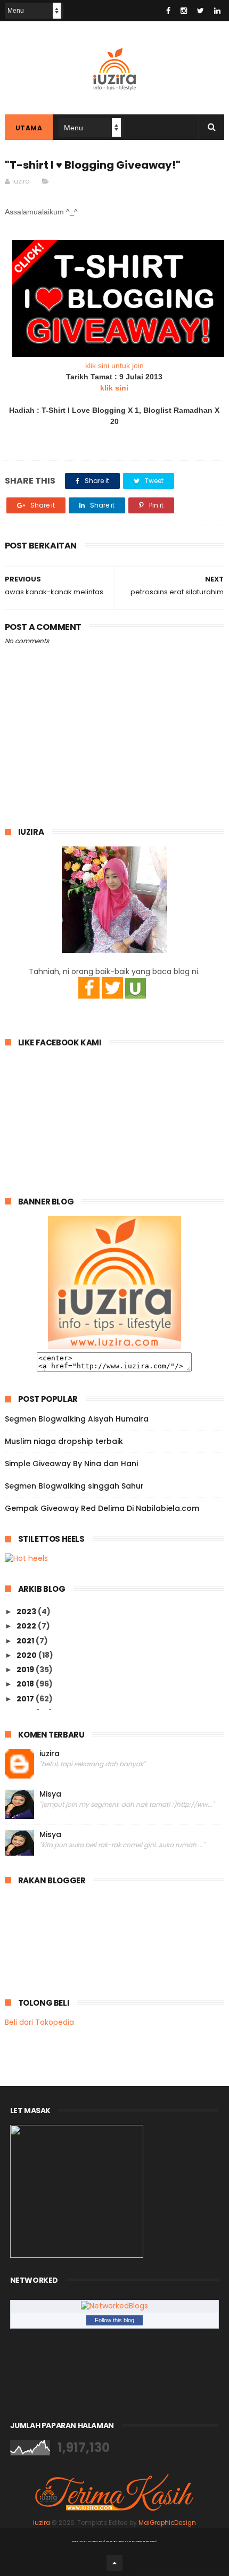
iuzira (50, 1754)
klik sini (114, 388)
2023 (27, 1611)
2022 (27, 1626)
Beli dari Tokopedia (39, 2022)
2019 (26, 1669)
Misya (50, 1794)
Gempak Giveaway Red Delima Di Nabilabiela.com (102, 1508)
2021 (26, 1641)
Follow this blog (114, 2320)
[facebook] (168, 11)
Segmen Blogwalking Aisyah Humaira (77, 1419)
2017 (26, 1699)
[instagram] (184, 11)
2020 (27, 1655)
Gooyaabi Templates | (142, 2541)
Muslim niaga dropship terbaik (64, 1441)
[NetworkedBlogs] (114, 2306)
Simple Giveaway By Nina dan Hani (71, 1464)
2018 (26, 1684)
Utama (29, 128)
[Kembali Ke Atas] (114, 2563)
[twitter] (201, 11)
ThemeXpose (96, 2541)
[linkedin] (217, 11)
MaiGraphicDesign (167, 2523)
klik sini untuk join (114, 365)
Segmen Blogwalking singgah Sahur (74, 1486)
